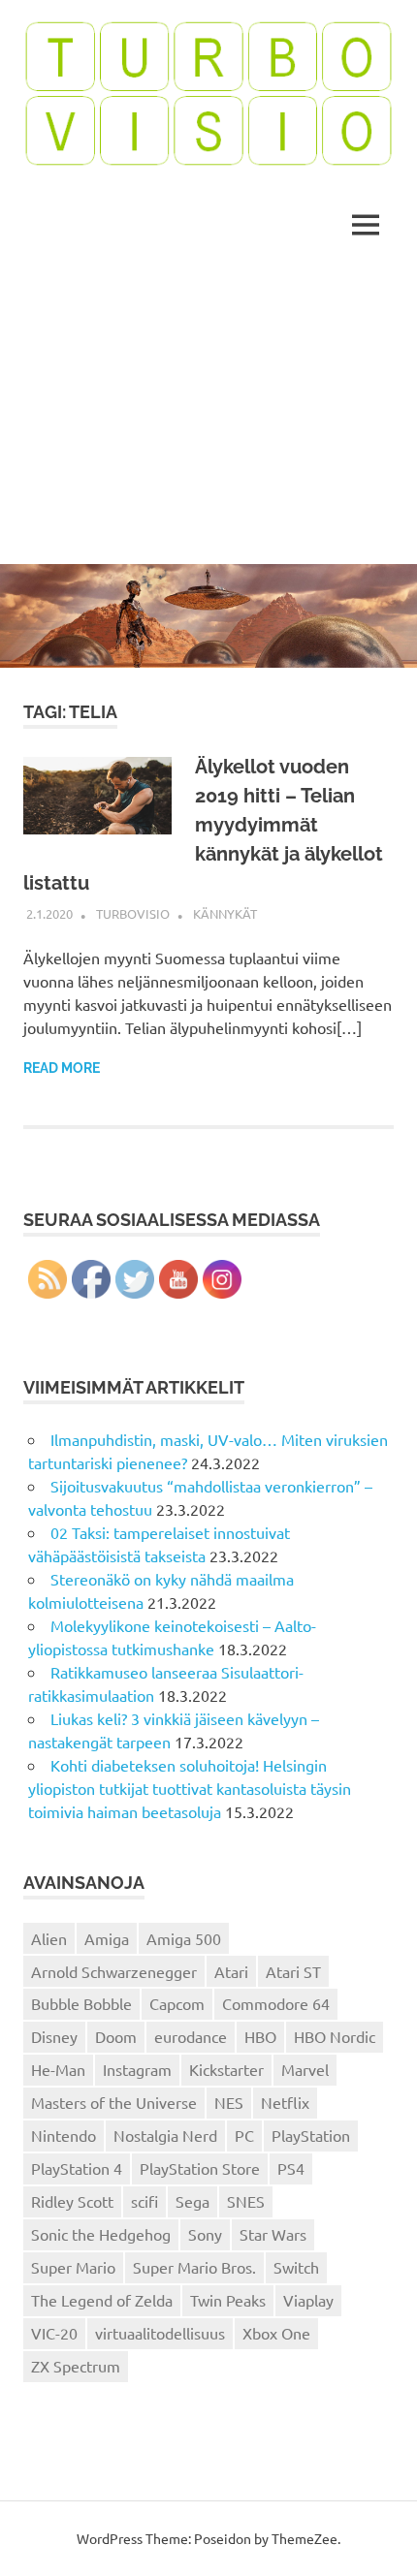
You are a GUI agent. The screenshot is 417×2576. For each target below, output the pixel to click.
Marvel (305, 2069)
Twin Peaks (228, 2300)
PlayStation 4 (77, 2168)
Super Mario (73, 2267)
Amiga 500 (184, 1938)
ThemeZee (305, 2538)
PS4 (291, 2168)
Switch (296, 2267)
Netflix (285, 2102)
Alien (49, 1938)
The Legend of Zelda (102, 2300)
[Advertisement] (208, 416)
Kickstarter (226, 2069)
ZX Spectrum (76, 2366)
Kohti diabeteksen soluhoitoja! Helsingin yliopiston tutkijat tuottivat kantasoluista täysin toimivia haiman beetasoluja (190, 1788)
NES (229, 2102)
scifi (144, 2201)
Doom (116, 2036)
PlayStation (311, 2135)
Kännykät (225, 913)
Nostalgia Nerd (165, 2135)
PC (244, 2135)
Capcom (177, 2003)
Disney (54, 2036)
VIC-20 (54, 2333)
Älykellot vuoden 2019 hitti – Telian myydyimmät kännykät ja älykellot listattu (203, 825)
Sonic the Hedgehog (101, 2234)
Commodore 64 (276, 2003)
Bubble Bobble (81, 2003)
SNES (246, 2201)
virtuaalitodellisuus (160, 2333)
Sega (192, 2201)
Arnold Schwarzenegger (114, 1971)
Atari (231, 1971)
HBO (260, 2036)
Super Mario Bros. (194, 2267)
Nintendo (64, 2135)
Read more (62, 1068)
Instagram (137, 2069)
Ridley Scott (72, 2201)
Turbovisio (133, 913)
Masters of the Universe (114, 2102)
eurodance (191, 2036)
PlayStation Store (200, 2168)
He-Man (58, 2069)
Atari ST (293, 1971)
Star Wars (273, 2234)
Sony (205, 2234)
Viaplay (308, 2300)
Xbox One (276, 2333)
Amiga (107, 1938)
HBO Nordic (335, 2036)
